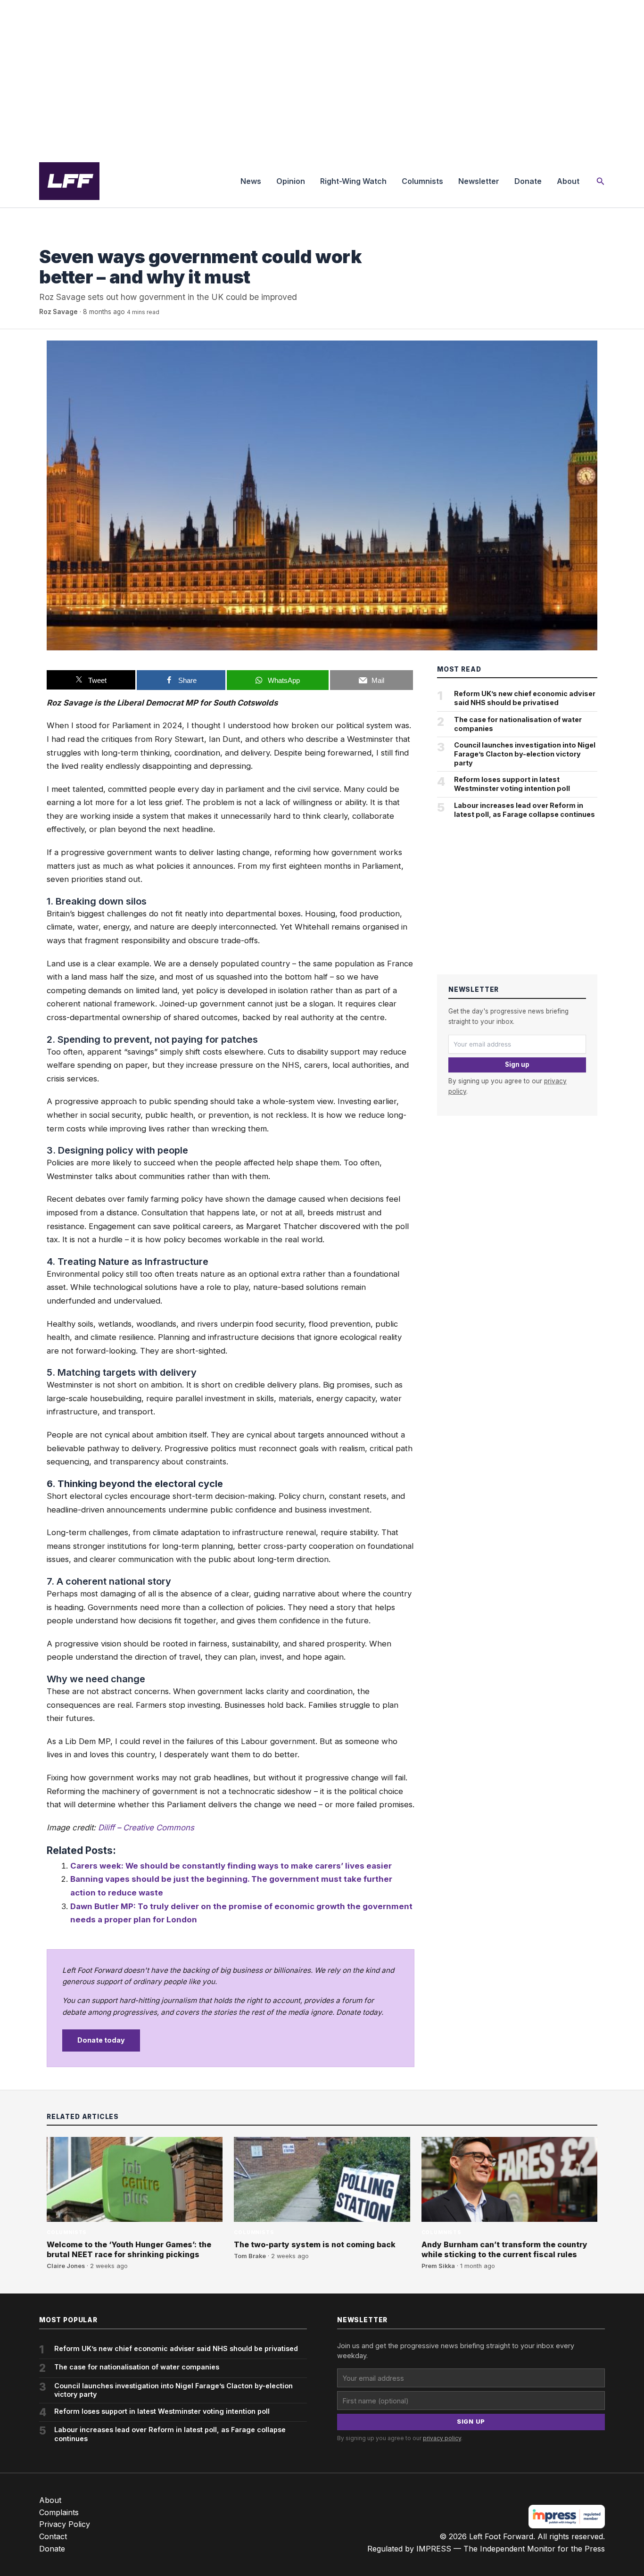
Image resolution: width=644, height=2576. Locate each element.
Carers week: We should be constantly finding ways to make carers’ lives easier (231, 1866)
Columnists (422, 181)
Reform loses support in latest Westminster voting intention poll (512, 784)
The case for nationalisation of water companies (518, 724)
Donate (528, 181)
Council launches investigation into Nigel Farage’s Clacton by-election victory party (525, 754)
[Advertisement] (322, 77)
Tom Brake (250, 2256)
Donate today (101, 2040)
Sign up (517, 1064)
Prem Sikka (438, 2266)
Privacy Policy (65, 2524)
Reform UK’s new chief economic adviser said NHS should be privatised (525, 698)
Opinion (291, 181)
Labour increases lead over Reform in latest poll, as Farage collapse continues (524, 810)
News (251, 181)
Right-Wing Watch (353, 181)
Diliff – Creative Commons (146, 1828)
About (568, 181)
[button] (601, 181)
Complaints (59, 2512)
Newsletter (479, 181)
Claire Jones (66, 2266)
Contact (53, 2536)
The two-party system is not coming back (315, 2244)
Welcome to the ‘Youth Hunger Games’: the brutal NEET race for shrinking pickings (129, 2249)
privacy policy (442, 2438)
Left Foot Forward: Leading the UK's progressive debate (69, 181)
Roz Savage (58, 312)
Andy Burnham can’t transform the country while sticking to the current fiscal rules (504, 2249)
